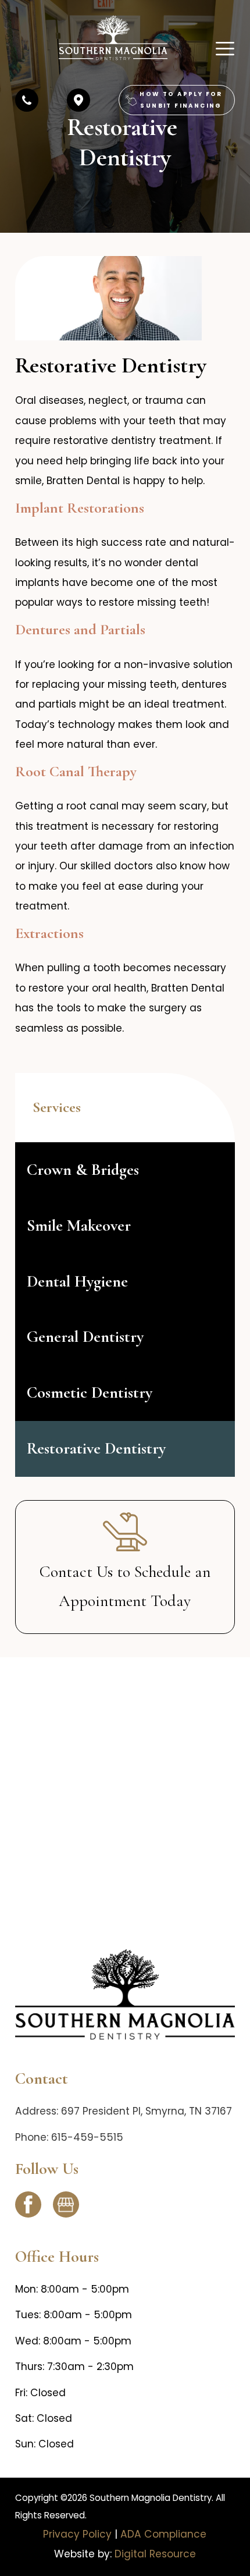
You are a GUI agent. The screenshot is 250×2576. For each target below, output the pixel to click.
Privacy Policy (77, 2534)
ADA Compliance (163, 2534)
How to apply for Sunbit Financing (181, 100)
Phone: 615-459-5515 (69, 2137)
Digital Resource (155, 2554)
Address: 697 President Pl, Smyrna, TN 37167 (124, 2111)
